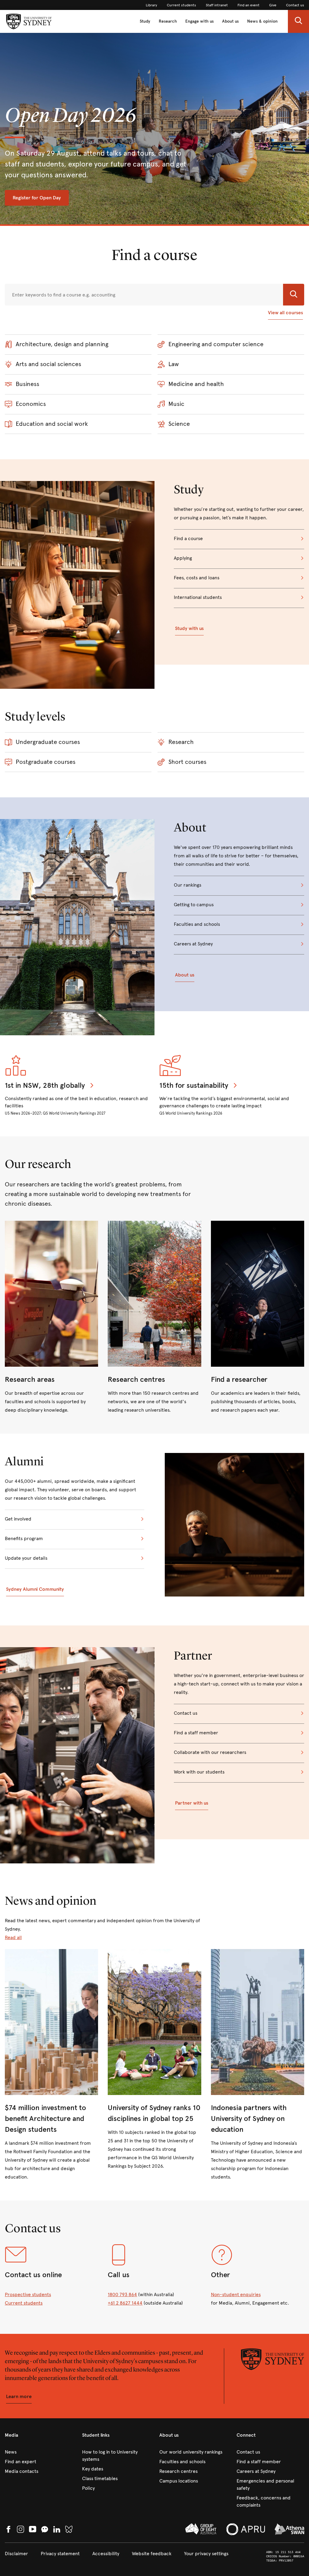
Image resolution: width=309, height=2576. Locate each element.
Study (145, 21)
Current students (24, 2303)
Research (168, 21)
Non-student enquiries (236, 2294)
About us (230, 21)
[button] (298, 21)
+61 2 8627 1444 (125, 2303)
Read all (13, 1937)
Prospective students (28, 2294)
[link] (151, 5)
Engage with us (199, 21)
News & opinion (262, 21)
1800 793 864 (122, 2294)
